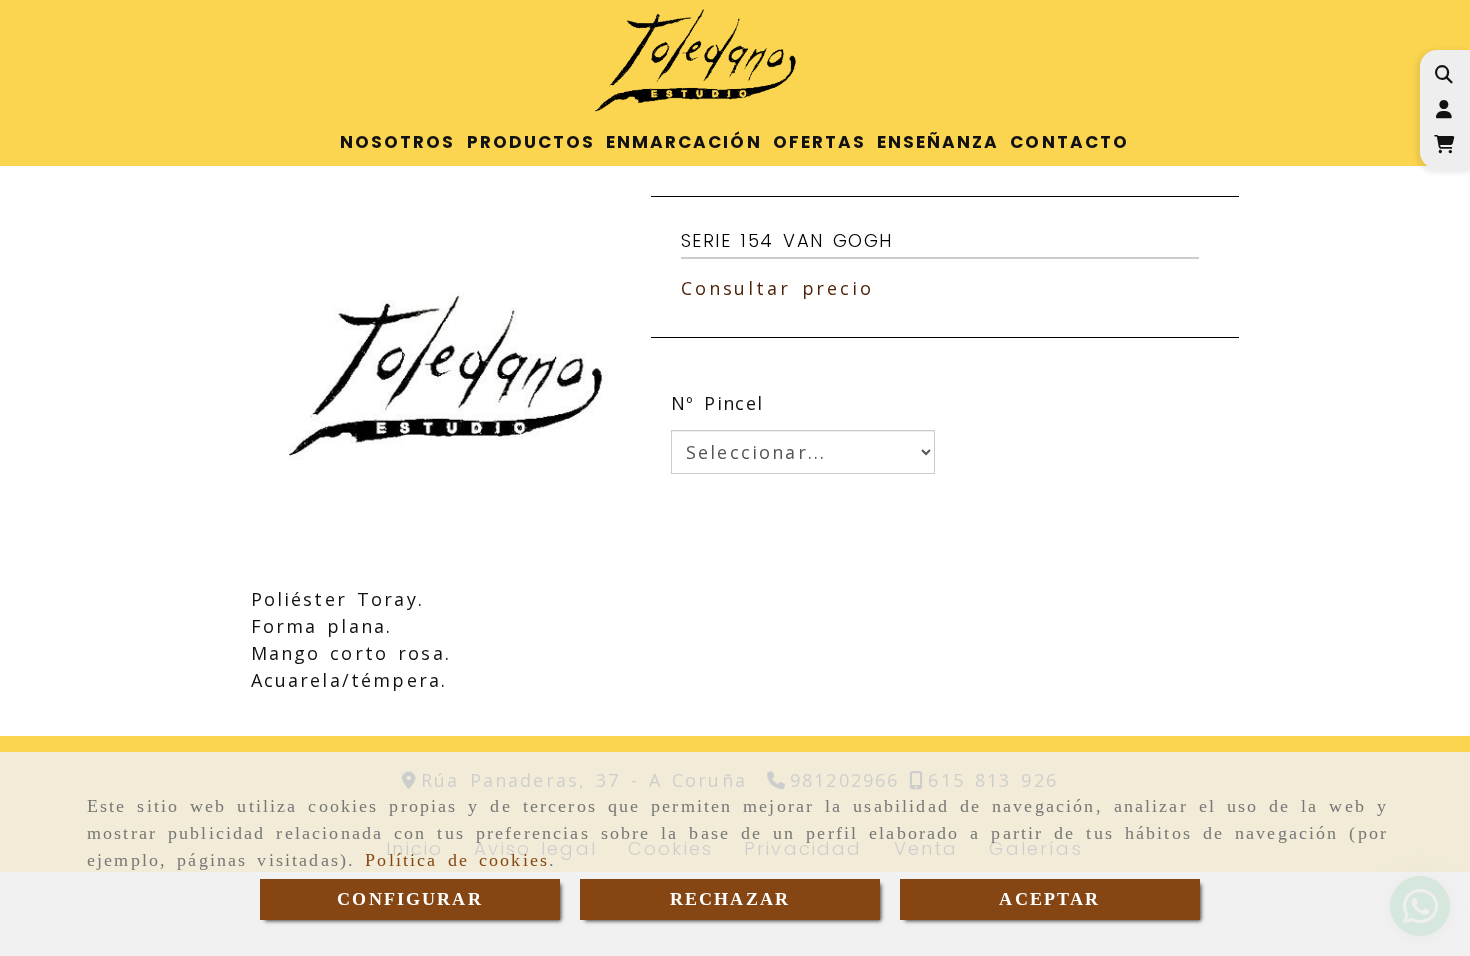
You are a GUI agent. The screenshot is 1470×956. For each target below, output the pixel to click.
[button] (1443, 109)
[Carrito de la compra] (1443, 144)
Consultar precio (777, 288)
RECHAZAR (730, 899)
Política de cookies (457, 860)
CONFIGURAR (410, 899)
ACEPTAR (1049, 899)
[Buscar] (1443, 74)
